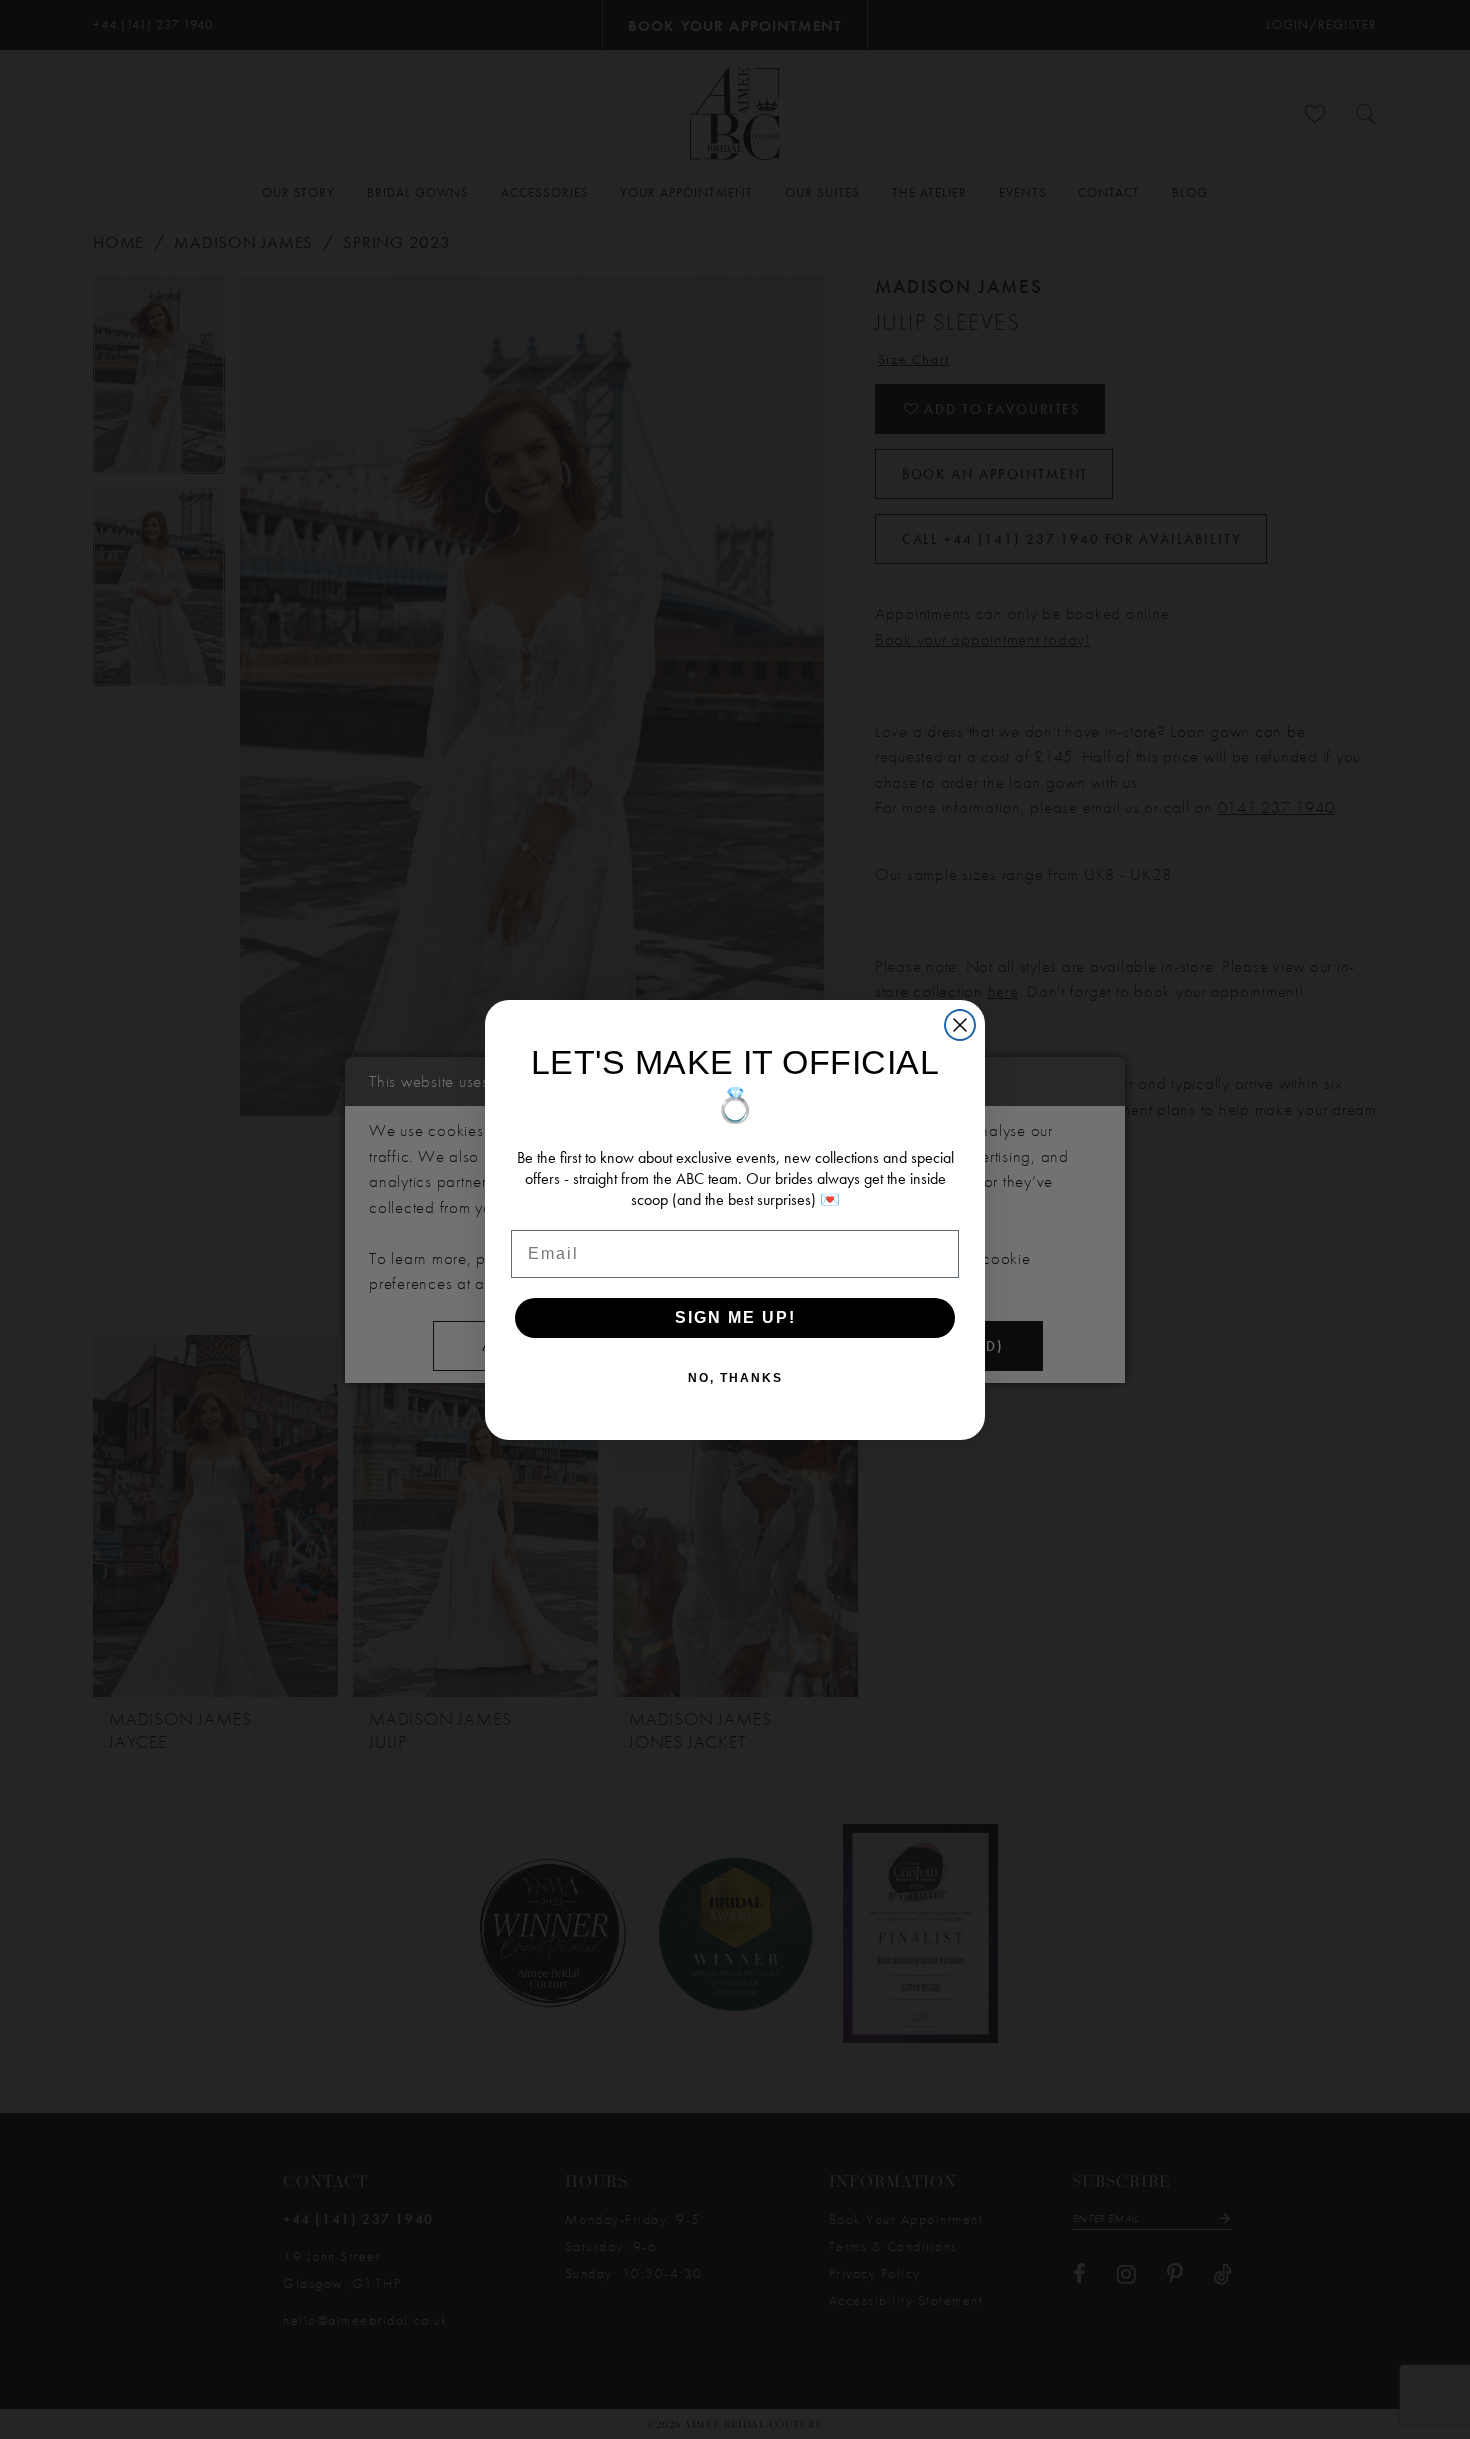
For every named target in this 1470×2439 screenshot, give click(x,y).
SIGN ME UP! (735, 1317)
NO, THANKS (735, 1378)
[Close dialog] (960, 1025)
